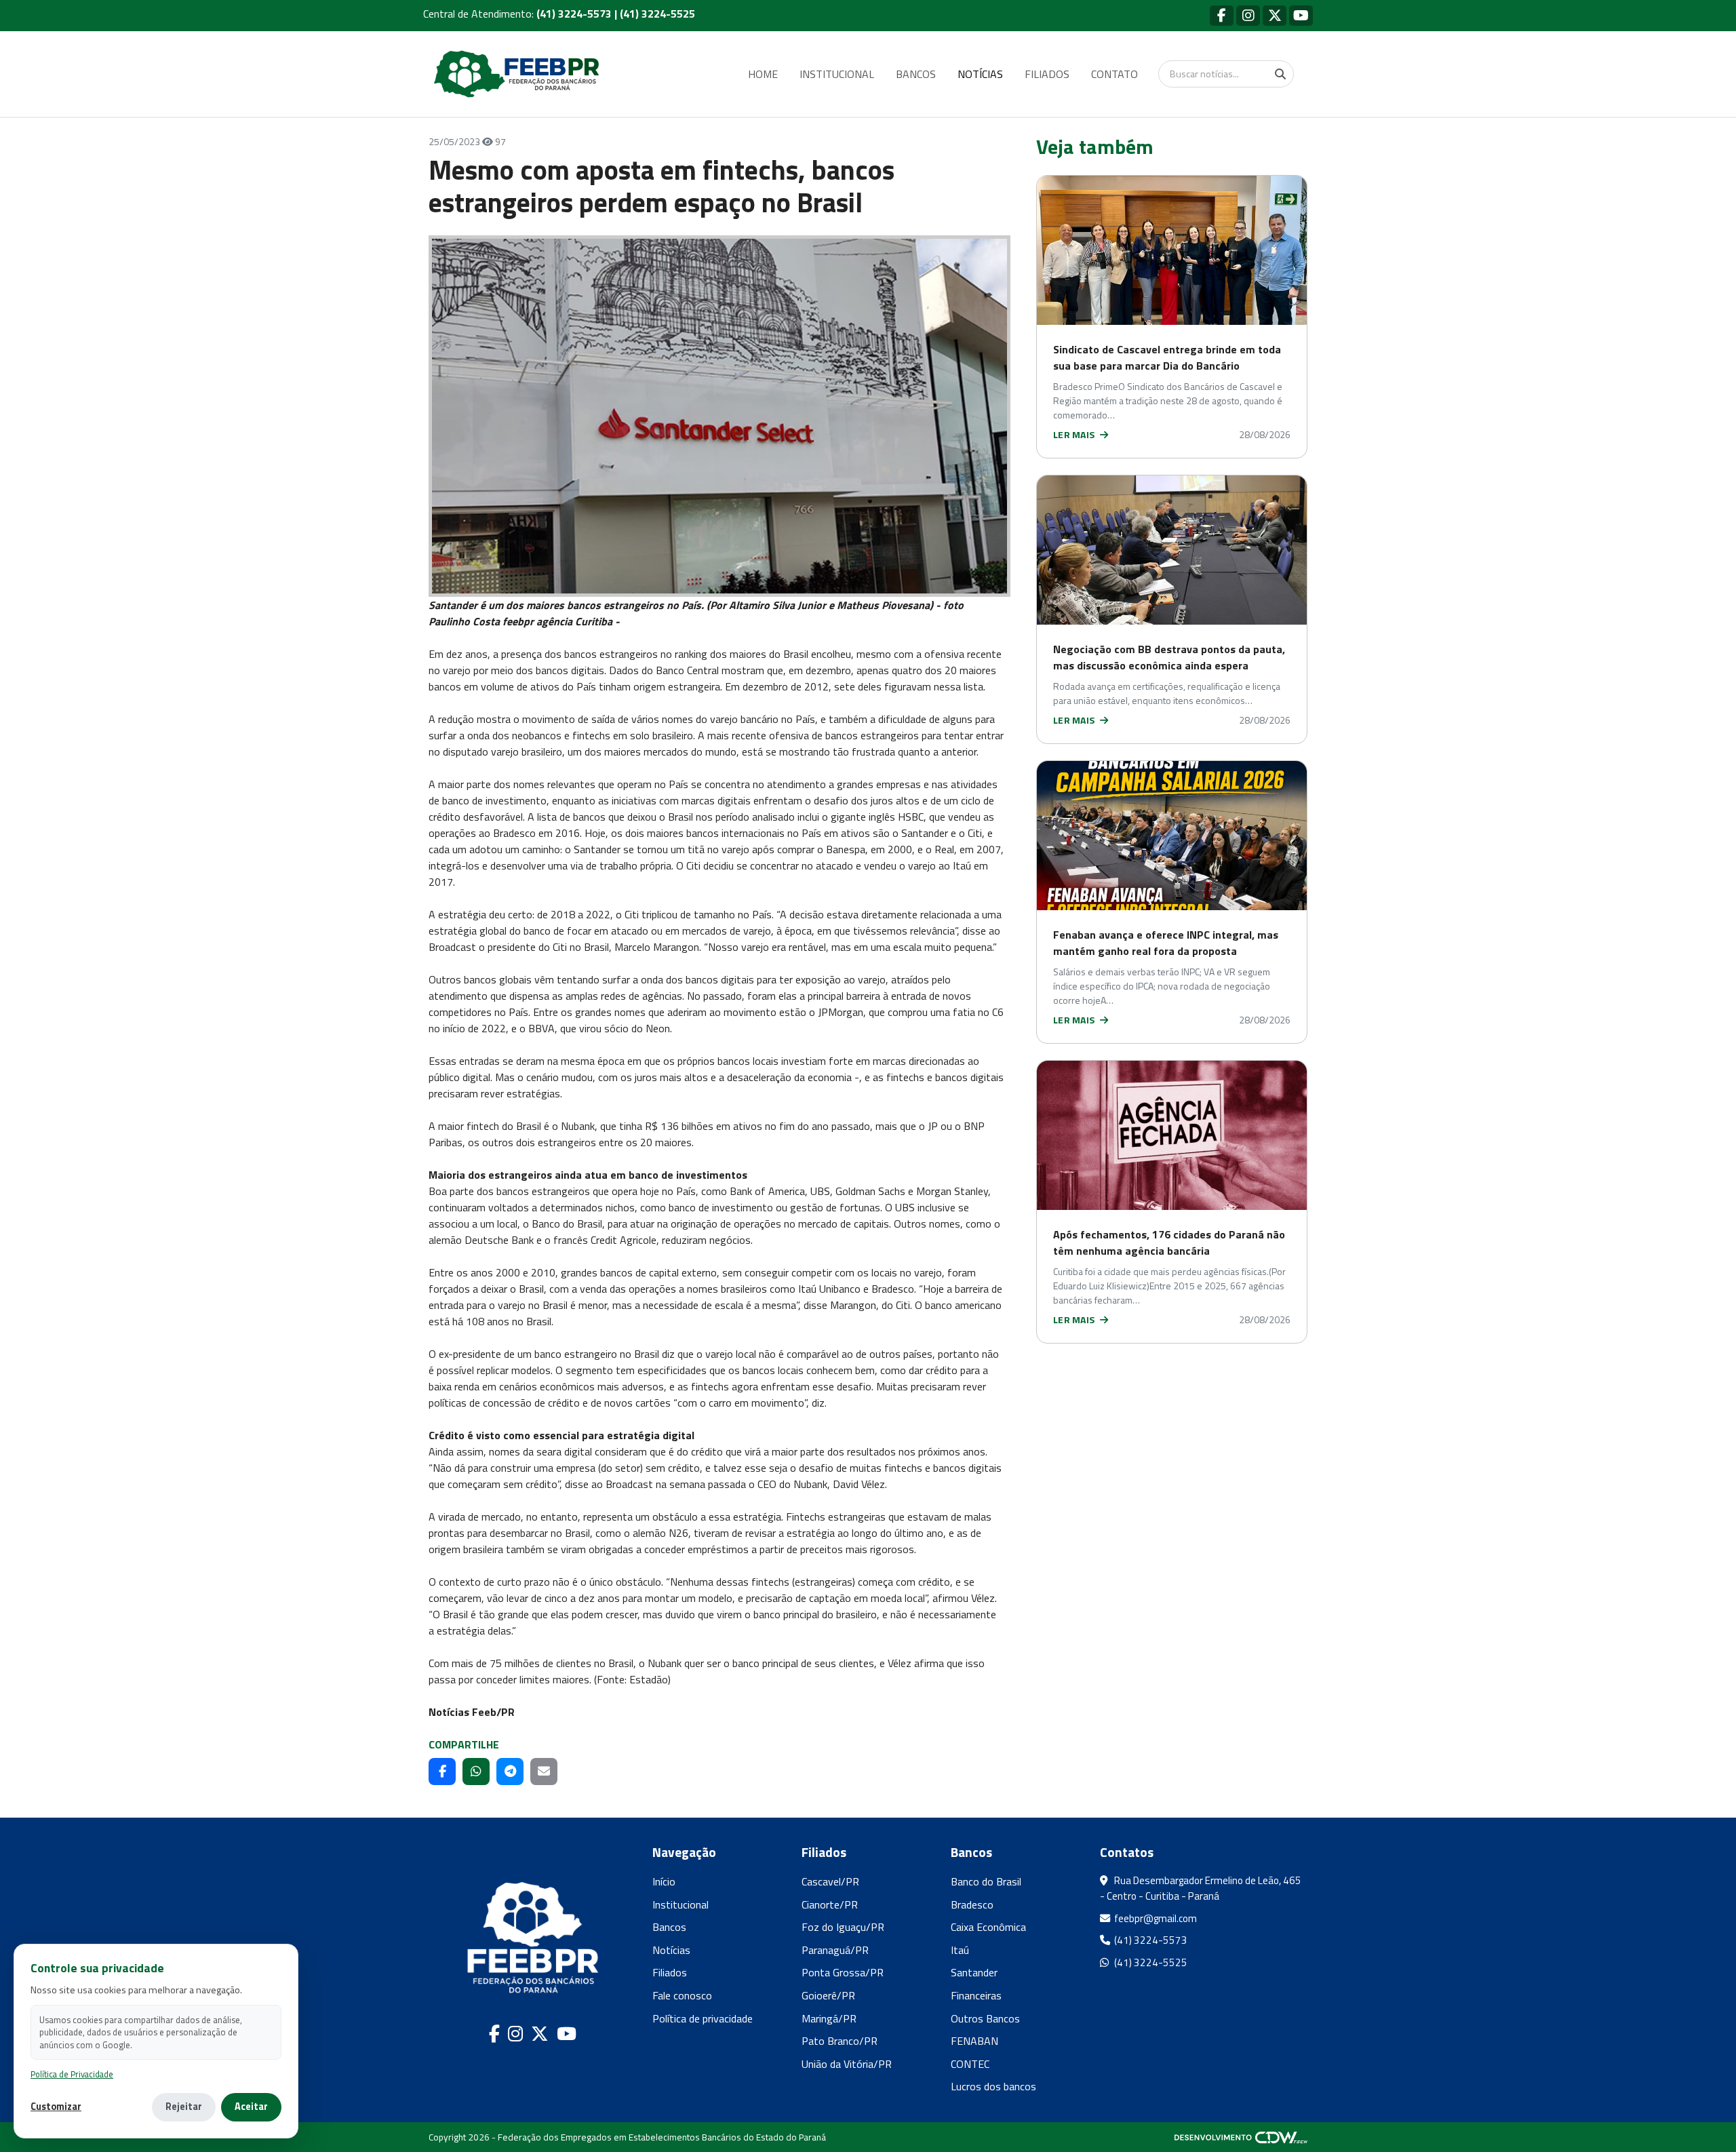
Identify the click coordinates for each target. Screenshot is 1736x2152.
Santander (974, 1972)
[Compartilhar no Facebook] (442, 1772)
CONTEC (970, 2064)
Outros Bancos (985, 2018)
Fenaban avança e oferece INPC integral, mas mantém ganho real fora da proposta (1166, 943)
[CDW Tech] (1241, 2137)
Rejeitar (184, 2107)
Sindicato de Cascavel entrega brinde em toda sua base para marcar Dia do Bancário (1167, 357)
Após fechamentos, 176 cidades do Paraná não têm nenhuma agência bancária (1169, 1243)
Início (664, 1881)
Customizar (56, 2107)
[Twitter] (1275, 15)
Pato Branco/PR (840, 2041)
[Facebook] (1222, 15)
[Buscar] (1280, 74)
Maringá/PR (829, 2018)
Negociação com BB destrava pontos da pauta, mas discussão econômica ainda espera (1169, 657)
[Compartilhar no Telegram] (510, 1772)
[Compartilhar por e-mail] (544, 1772)
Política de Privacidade (72, 2074)
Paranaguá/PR (835, 1950)
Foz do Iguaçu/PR (843, 1927)
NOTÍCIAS (980, 74)
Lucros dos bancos (993, 2086)
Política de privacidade (703, 2018)
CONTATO (1114, 74)
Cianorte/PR (830, 1904)
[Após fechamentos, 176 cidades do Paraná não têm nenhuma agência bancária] (1172, 1135)
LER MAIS (1075, 434)
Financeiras (976, 1995)
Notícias (671, 1950)
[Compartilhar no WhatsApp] (476, 1772)
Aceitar (251, 2107)
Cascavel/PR (830, 1881)
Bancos (669, 1927)
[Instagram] (1248, 15)
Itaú (960, 1950)
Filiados (670, 1972)
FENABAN (974, 2041)
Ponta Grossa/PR (843, 1972)
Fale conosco (682, 1995)
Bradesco (972, 1904)
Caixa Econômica (988, 1927)
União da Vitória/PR (847, 2064)
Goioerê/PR (828, 1995)
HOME (763, 74)
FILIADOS (1047, 74)
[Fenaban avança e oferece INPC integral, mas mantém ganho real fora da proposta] (1172, 836)
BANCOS (916, 74)
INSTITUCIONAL (837, 74)
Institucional (680, 1904)
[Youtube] (1301, 15)
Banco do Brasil (986, 1881)
